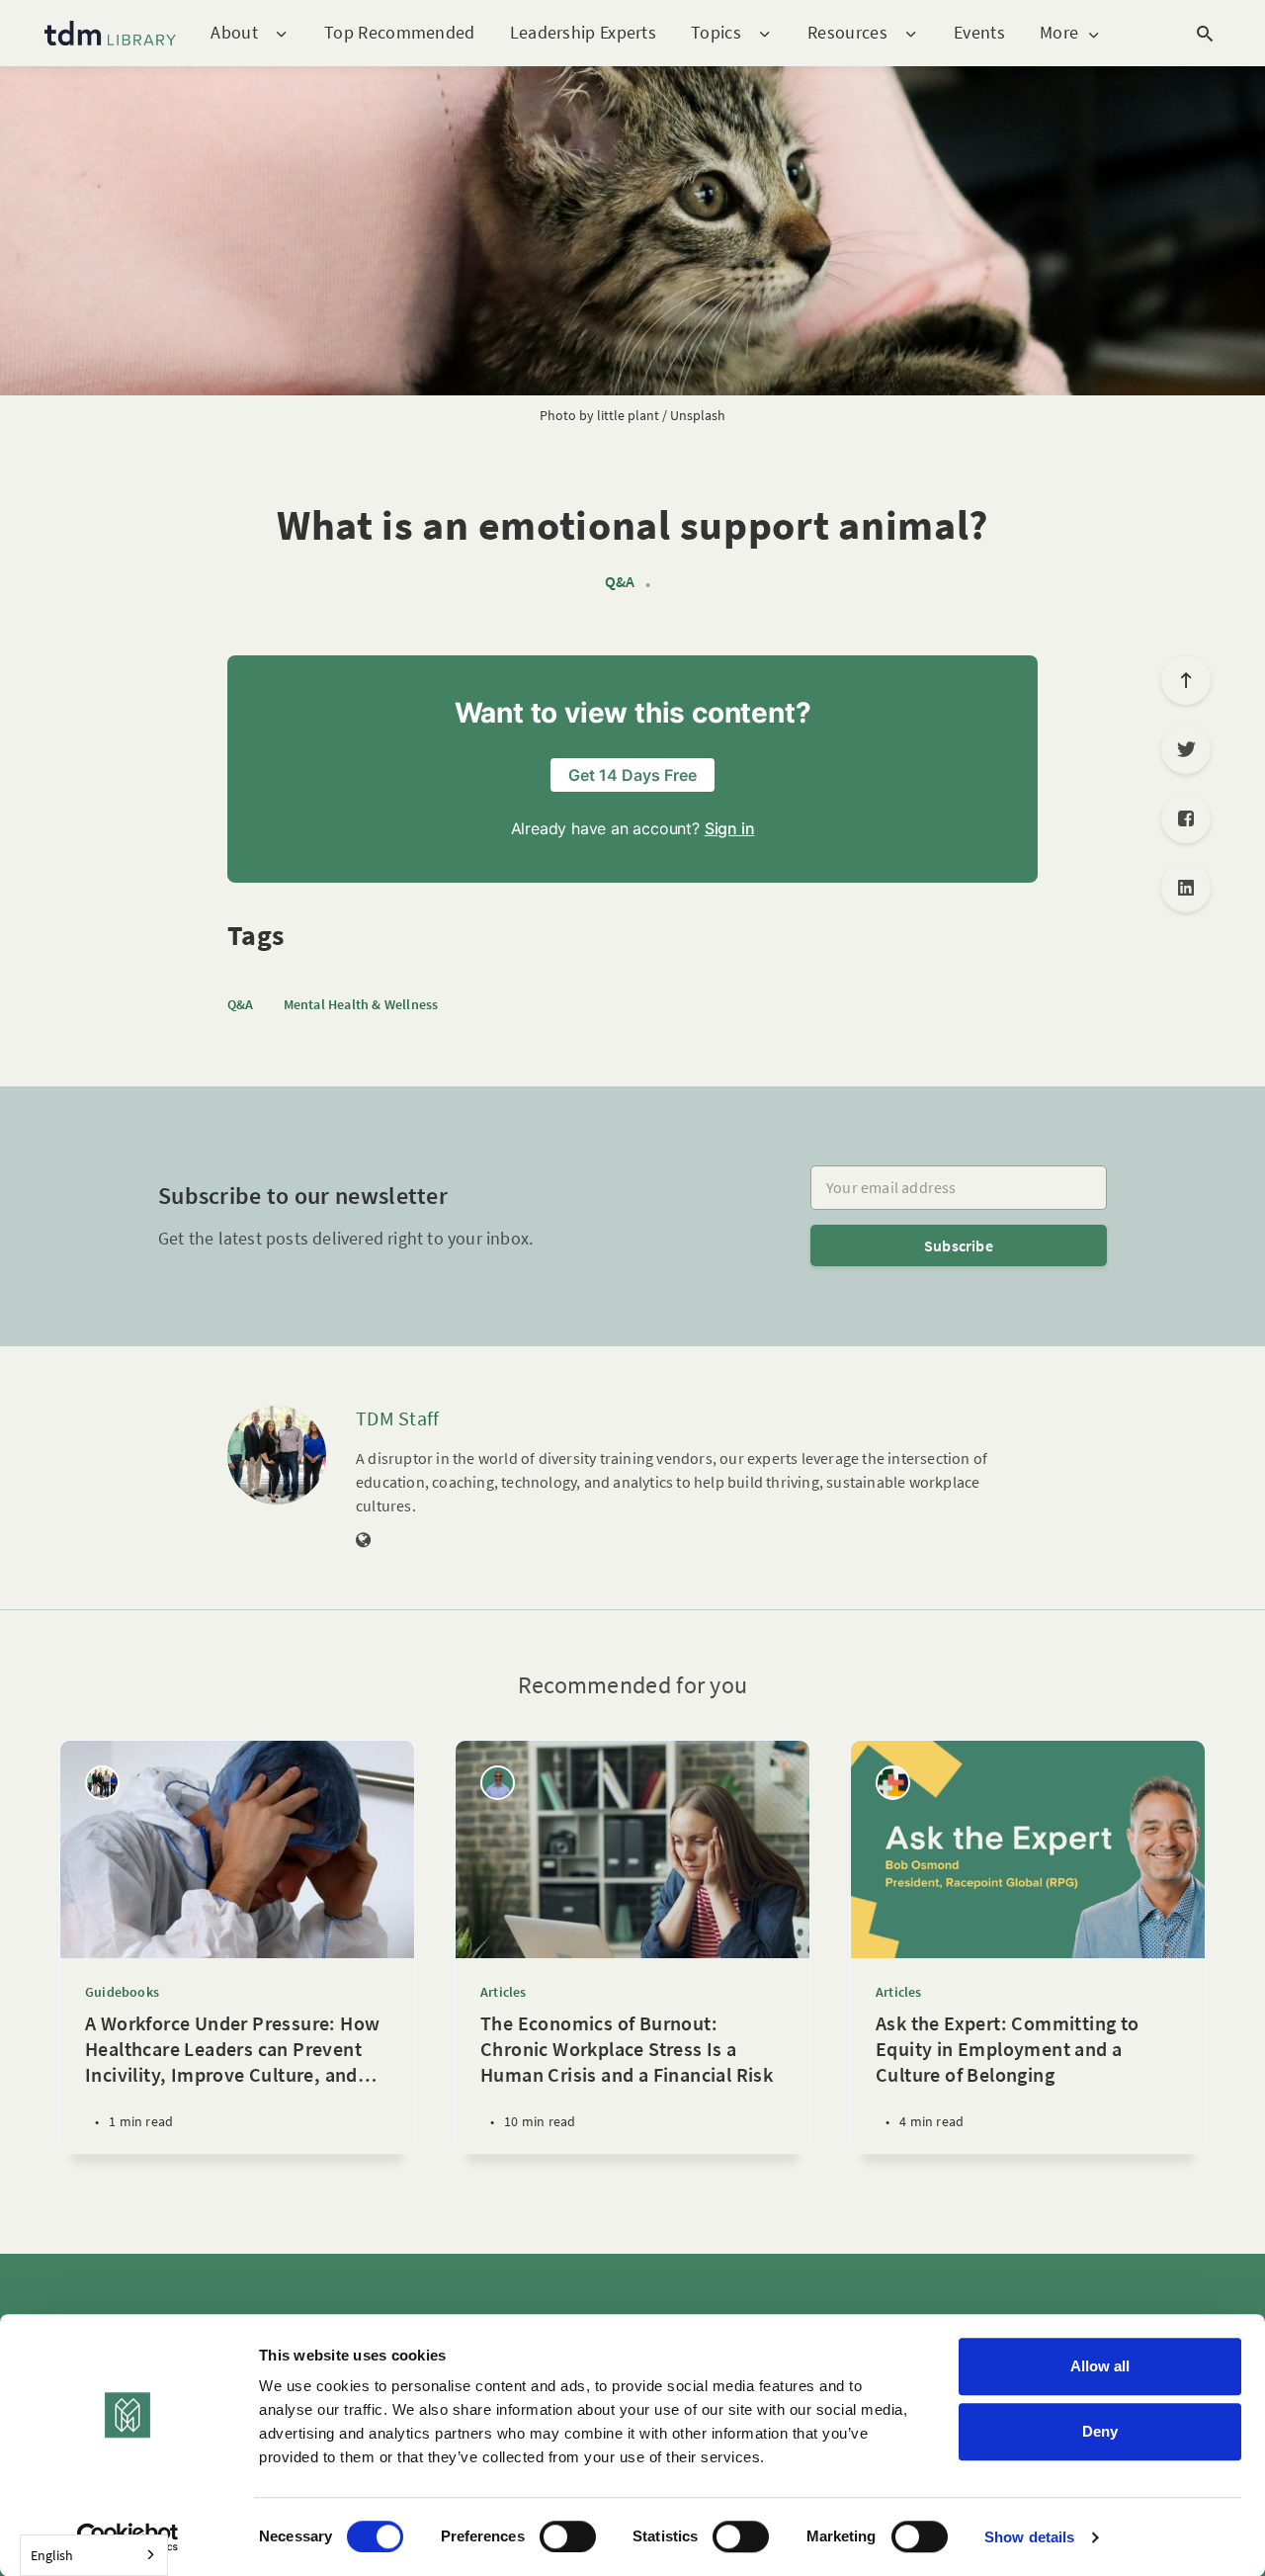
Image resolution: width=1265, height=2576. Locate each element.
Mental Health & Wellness (361, 1004)
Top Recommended (400, 32)
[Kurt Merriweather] (498, 1783)
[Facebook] (1186, 818)
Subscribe (959, 1245)
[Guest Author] (893, 1783)
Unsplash (698, 415)
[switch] (568, 2536)
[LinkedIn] (1186, 888)
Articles (504, 1992)
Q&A (620, 582)
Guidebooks (122, 1992)
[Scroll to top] (1186, 680)
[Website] (364, 1541)
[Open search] (1205, 34)
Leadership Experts (583, 32)
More (1059, 33)
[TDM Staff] (277, 1455)
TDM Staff (398, 1418)
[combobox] (94, 2555)
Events (979, 32)
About (234, 33)
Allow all (1100, 2366)
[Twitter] (1186, 749)
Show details (1029, 2537)
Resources (847, 33)
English (52, 2555)
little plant (628, 415)
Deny (1100, 2431)
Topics (716, 33)
